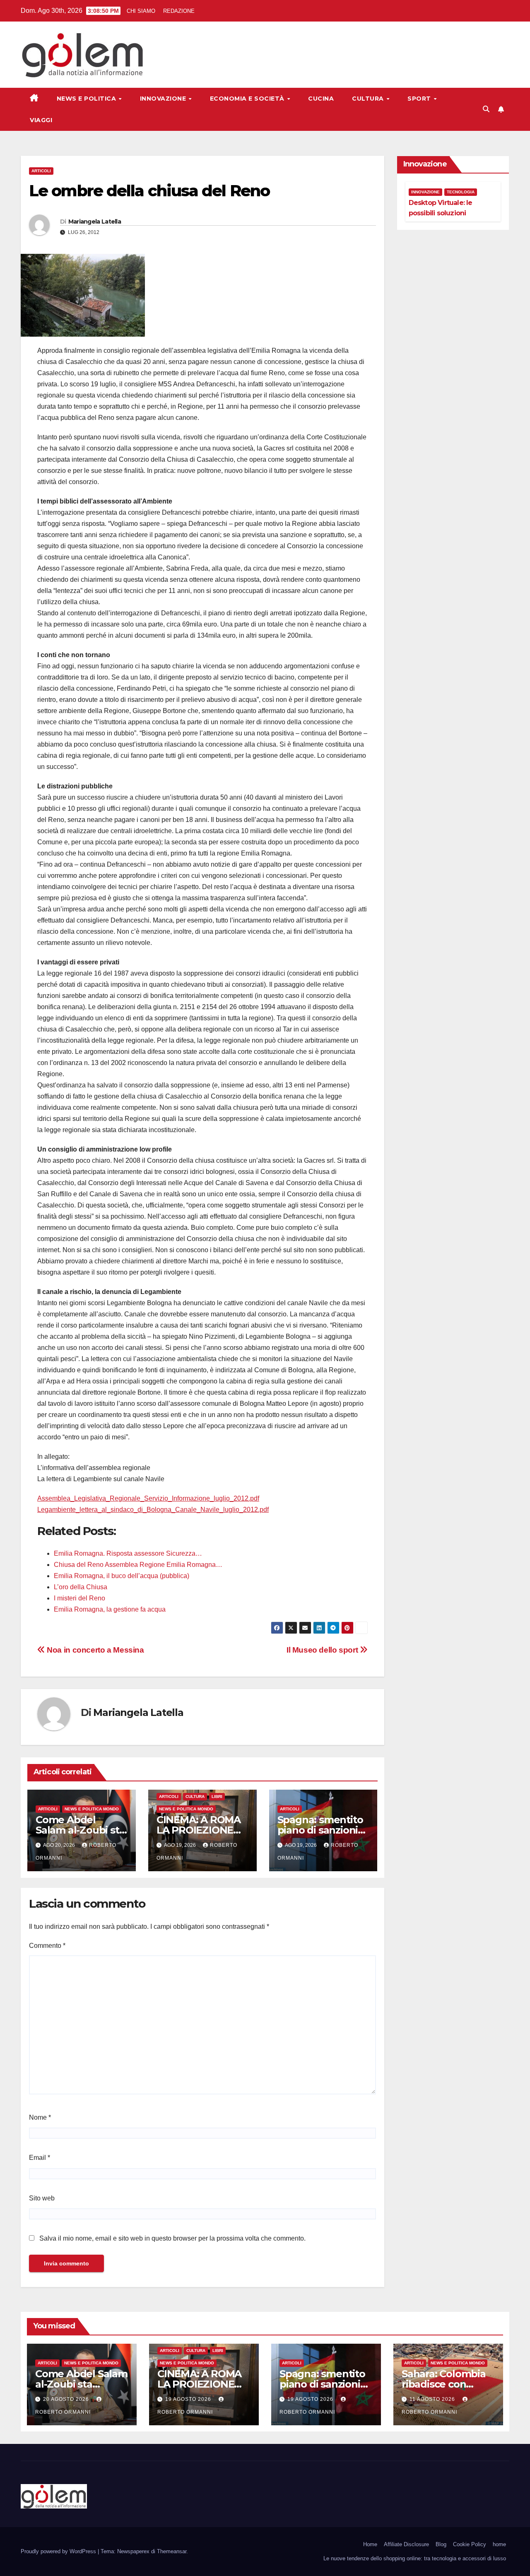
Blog (441, 2544)
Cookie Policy (470, 2544)
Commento (47, 1946)
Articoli (41, 171)
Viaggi (41, 120)
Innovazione (164, 99)
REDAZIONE (179, 11)
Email (40, 2158)
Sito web (42, 2198)
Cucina (321, 99)
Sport (420, 99)
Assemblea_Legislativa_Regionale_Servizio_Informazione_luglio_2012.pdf (148, 1498)
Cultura (369, 99)
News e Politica (87, 99)
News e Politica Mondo (92, 1809)
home (499, 2544)
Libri (217, 1796)
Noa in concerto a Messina (95, 1650)
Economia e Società (248, 99)
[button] (486, 109)
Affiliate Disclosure (406, 2544)
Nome (40, 2117)
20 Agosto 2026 (67, 2399)
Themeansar (172, 2551)
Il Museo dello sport (323, 1650)
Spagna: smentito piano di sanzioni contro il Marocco (320, 1830)
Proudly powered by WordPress (59, 2551)
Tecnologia (461, 192)
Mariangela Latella (95, 222)
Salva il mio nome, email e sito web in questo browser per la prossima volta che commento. (172, 2238)
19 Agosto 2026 (189, 2399)
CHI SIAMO (141, 11)
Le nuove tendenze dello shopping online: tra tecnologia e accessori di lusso (415, 2558)
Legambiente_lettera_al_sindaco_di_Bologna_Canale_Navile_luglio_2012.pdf (153, 1510)
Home (370, 2544)
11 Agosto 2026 (433, 2399)
